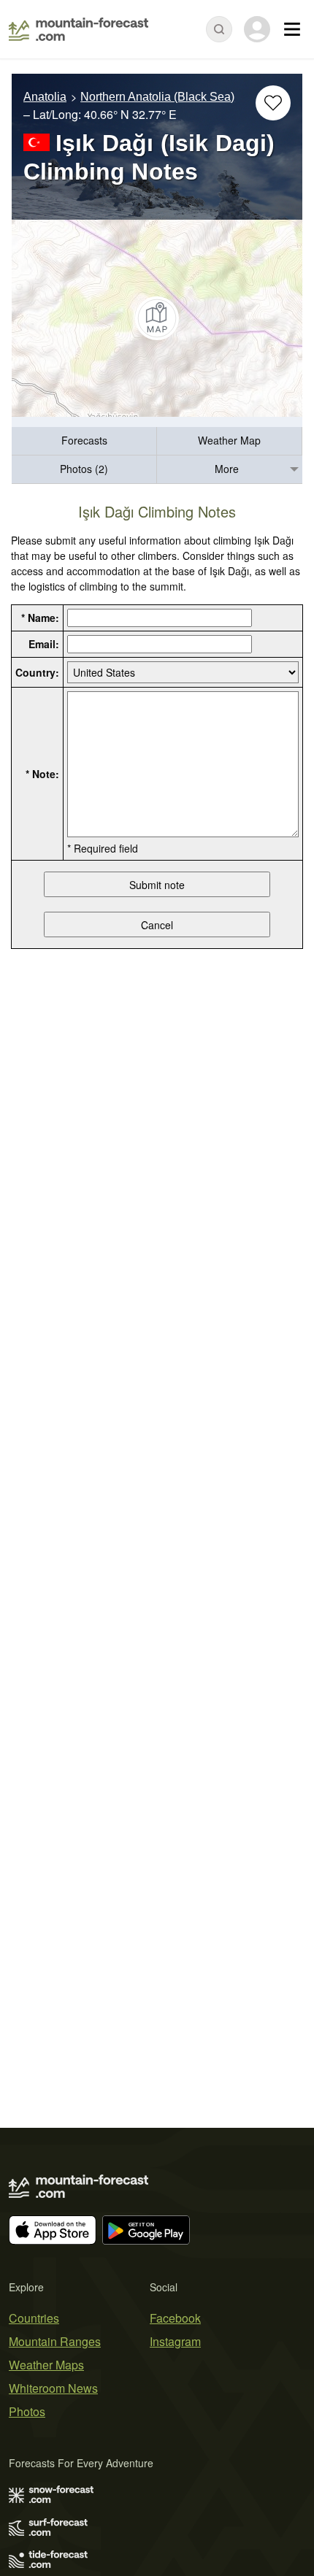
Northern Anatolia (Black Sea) (157, 97)
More (227, 469)
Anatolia (45, 97)
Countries (34, 2318)
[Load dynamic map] (157, 318)
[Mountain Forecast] (78, 29)
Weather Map (229, 440)
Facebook (175, 2318)
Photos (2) (84, 469)
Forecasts (84, 440)
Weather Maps (46, 2365)
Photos (27, 2411)
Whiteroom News (53, 2388)
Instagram (175, 2341)
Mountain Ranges (55, 2341)
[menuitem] (84, 441)
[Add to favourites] (273, 103)
